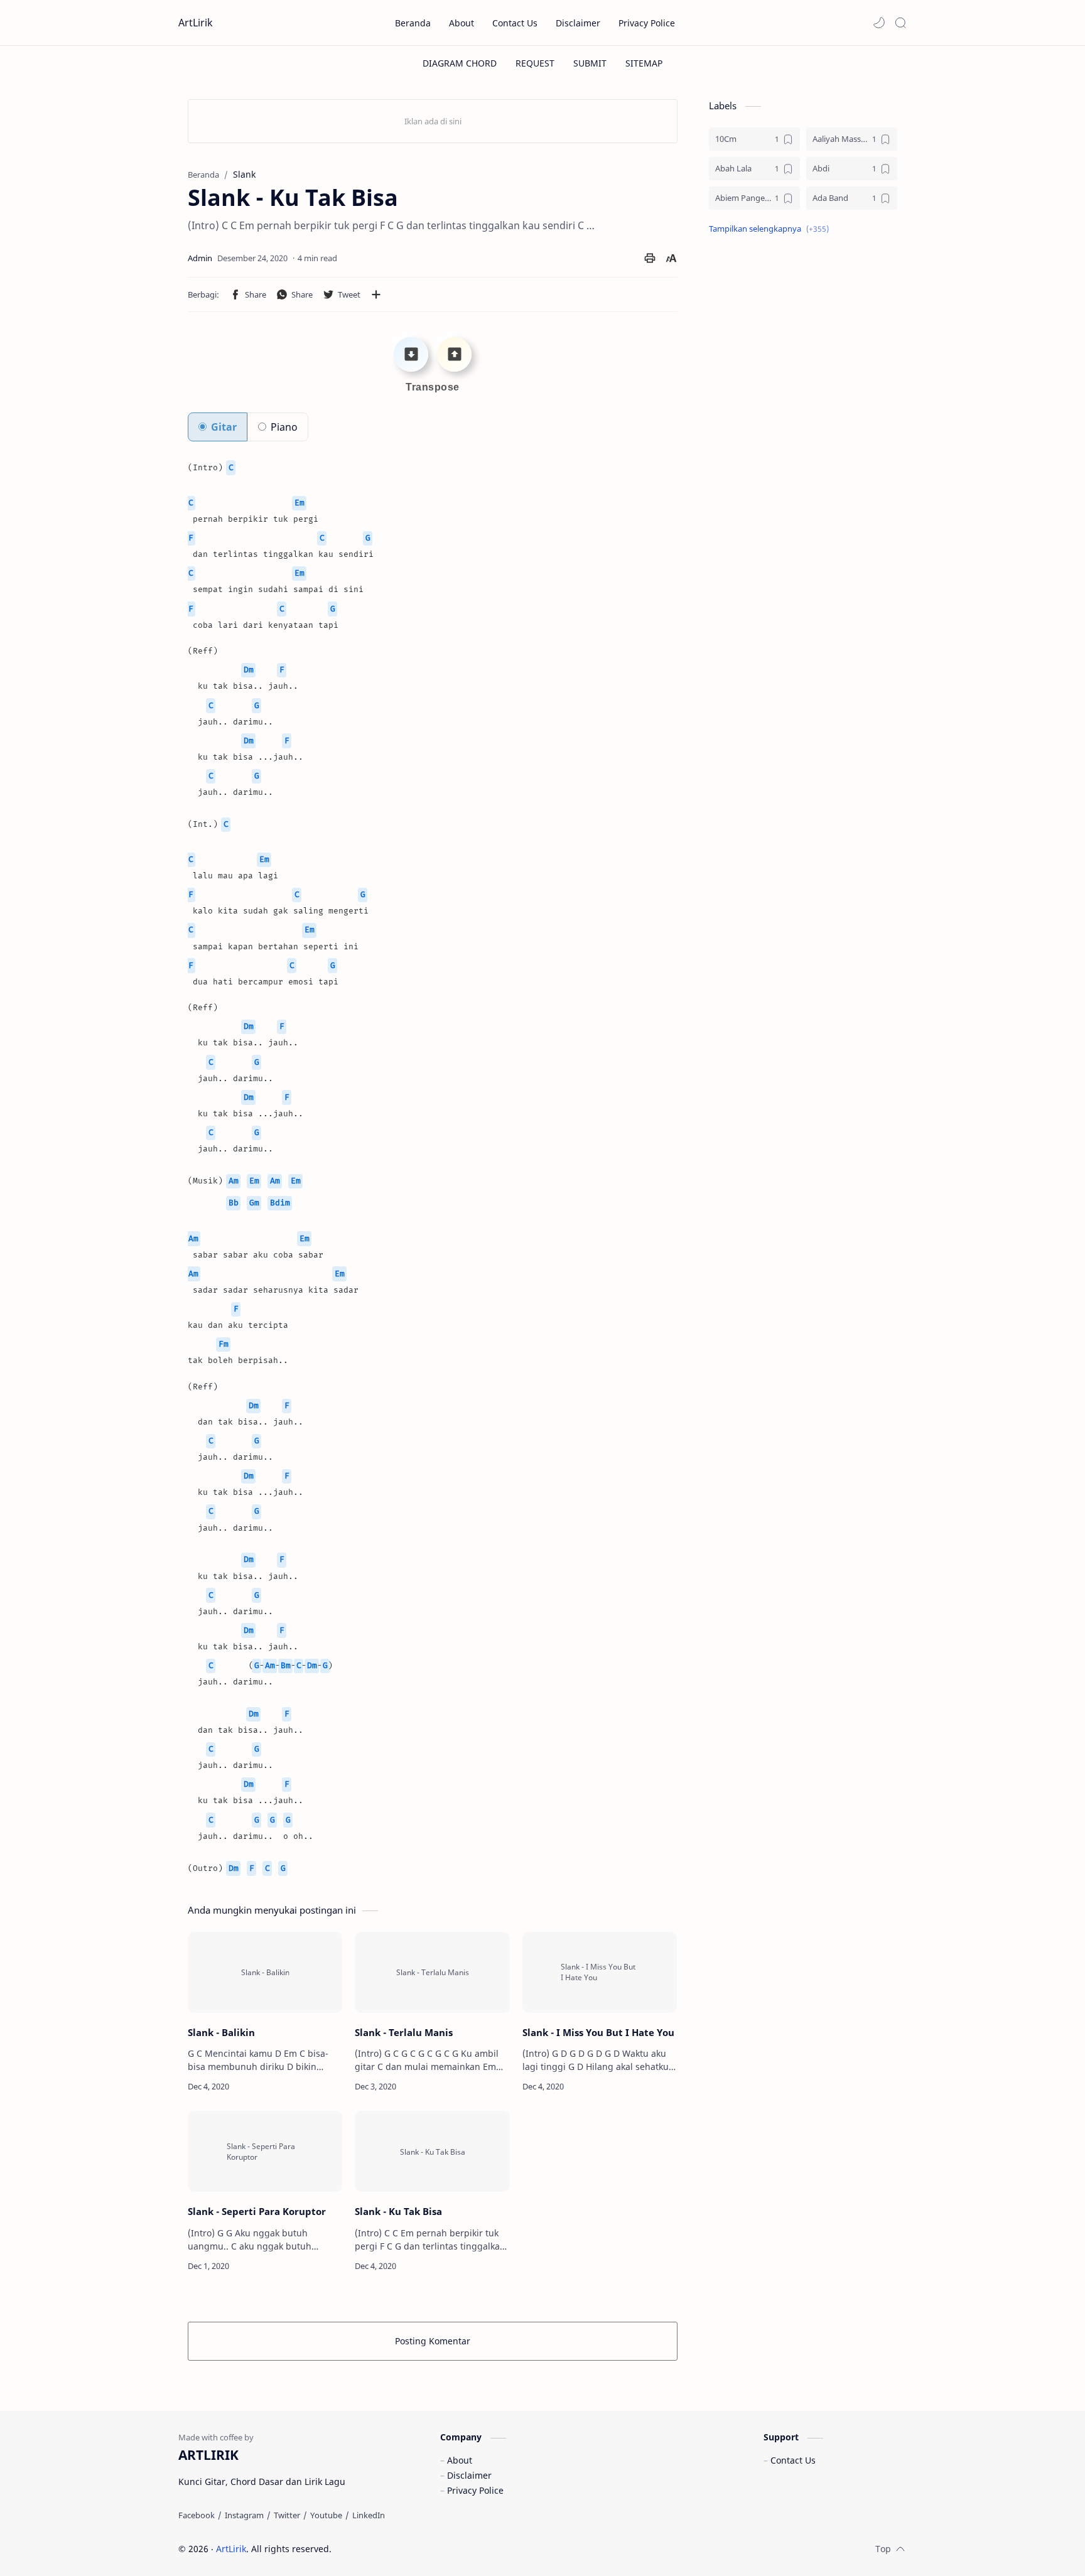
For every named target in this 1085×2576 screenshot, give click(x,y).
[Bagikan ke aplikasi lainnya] (376, 294)
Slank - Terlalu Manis (404, 2032)
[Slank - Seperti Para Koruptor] (265, 2151)
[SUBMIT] (590, 63)
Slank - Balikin (221, 2032)
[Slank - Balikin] (265, 1972)
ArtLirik (196, 23)
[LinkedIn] (369, 2515)
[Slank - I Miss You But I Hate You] (600, 1972)
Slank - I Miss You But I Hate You (598, 2032)
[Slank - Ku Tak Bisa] (432, 2151)
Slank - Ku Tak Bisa (398, 2211)
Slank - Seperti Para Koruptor (257, 2211)
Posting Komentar (433, 2341)
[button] (879, 23)
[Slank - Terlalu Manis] (432, 1972)
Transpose (433, 387)
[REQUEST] (535, 63)
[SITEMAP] (644, 63)
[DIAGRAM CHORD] (460, 63)
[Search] (900, 23)
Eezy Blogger (422, 2549)
